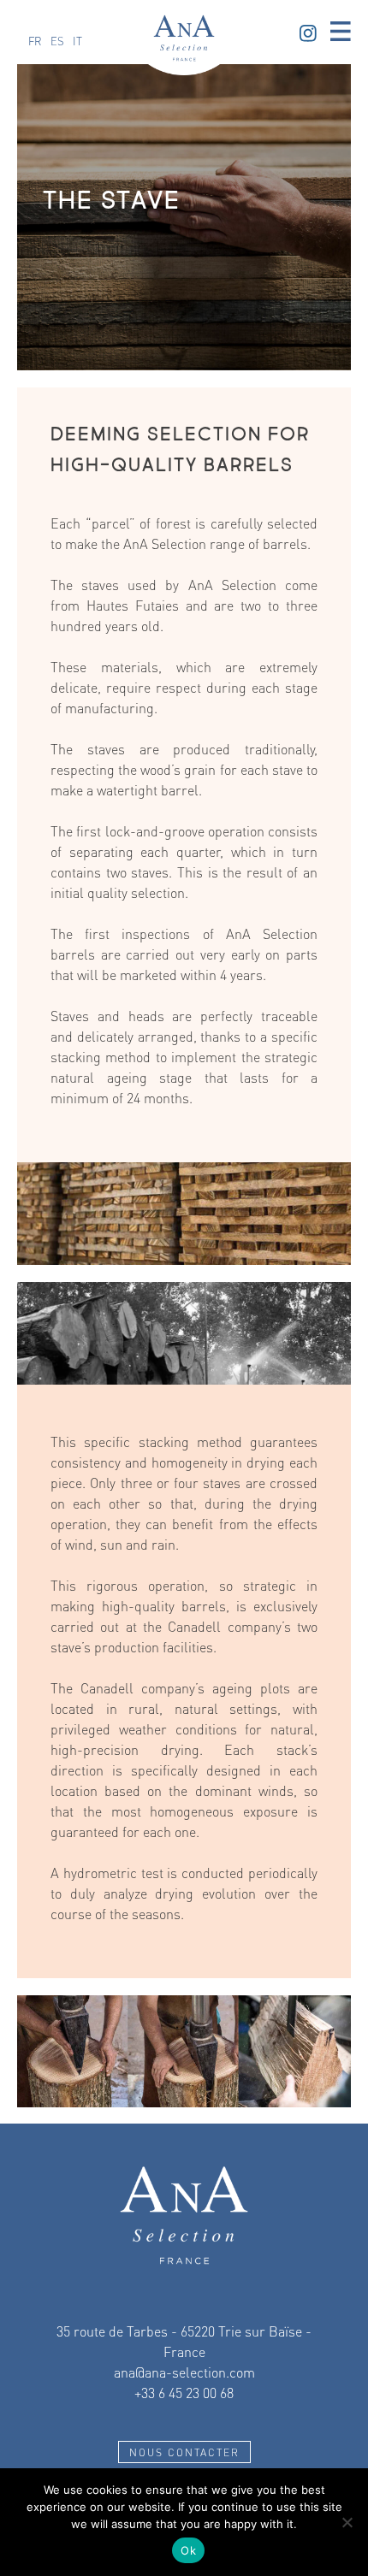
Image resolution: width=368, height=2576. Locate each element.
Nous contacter (184, 2452)
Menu (341, 32)
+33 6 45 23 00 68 (184, 2393)
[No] (347, 2522)
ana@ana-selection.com (184, 2372)
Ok (188, 2550)
